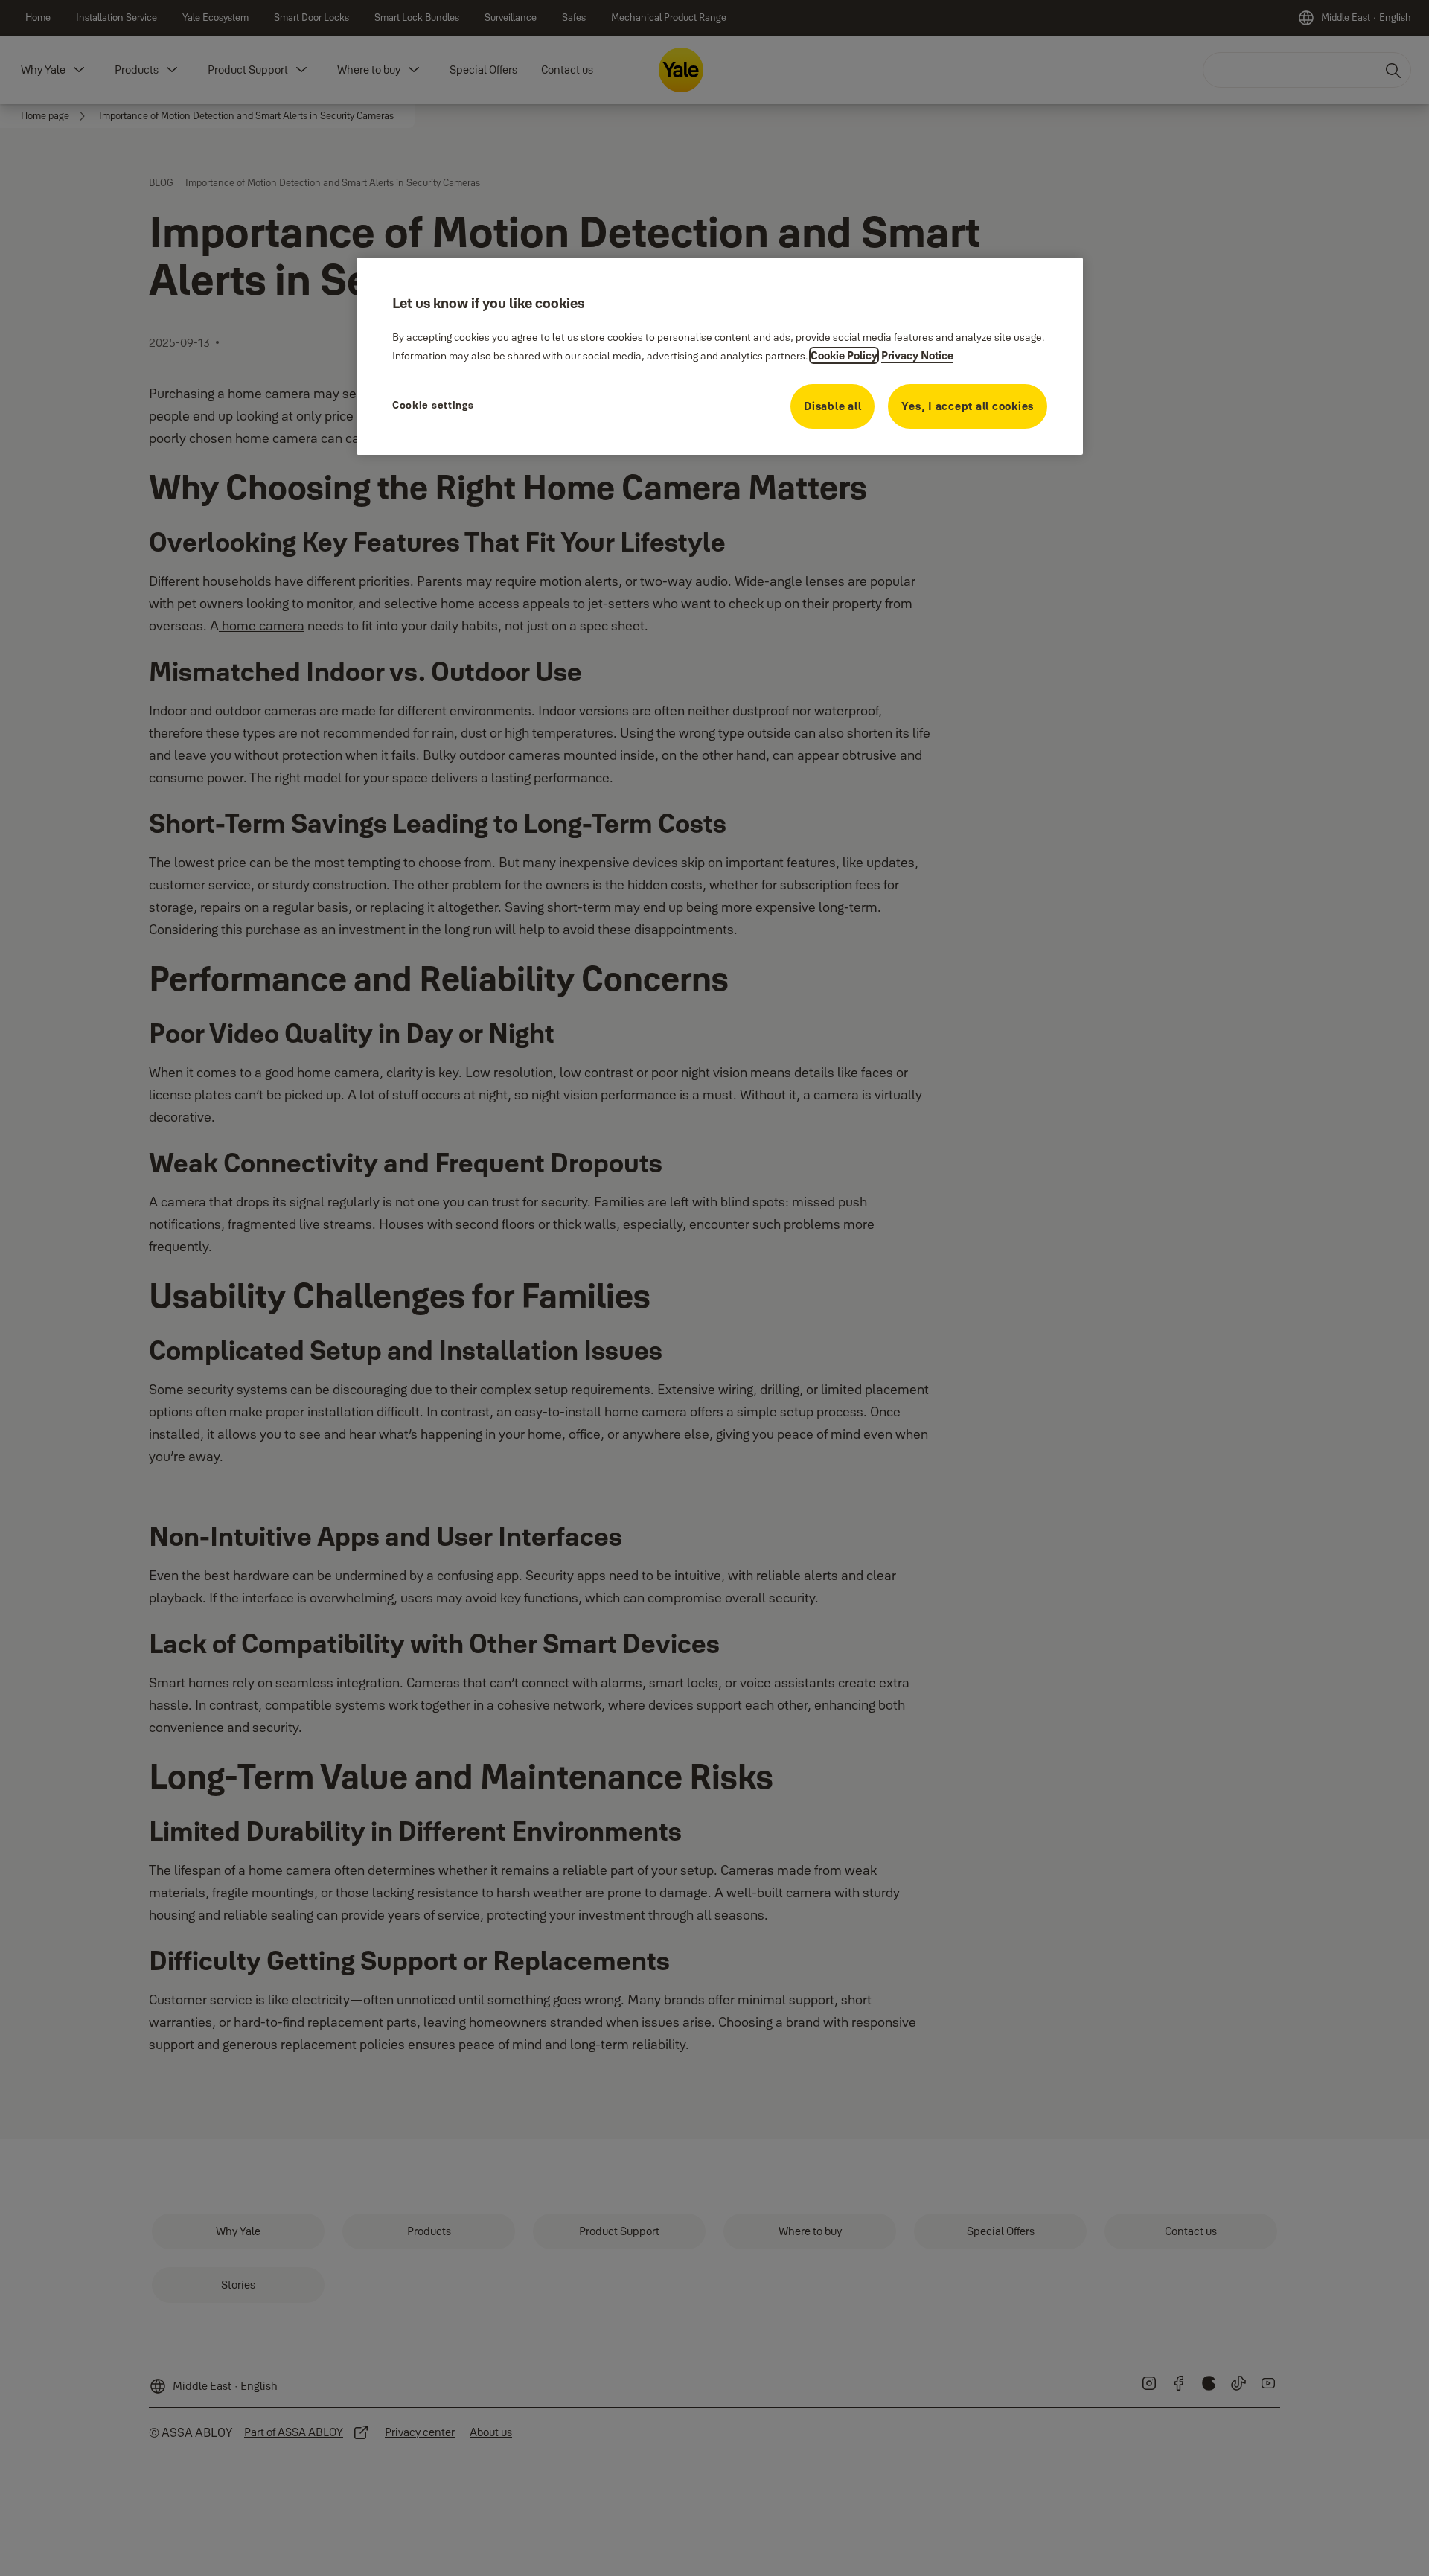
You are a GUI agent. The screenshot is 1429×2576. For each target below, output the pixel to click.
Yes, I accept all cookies (968, 406)
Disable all (832, 406)
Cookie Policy (844, 355)
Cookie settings (433, 405)
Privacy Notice (917, 355)
